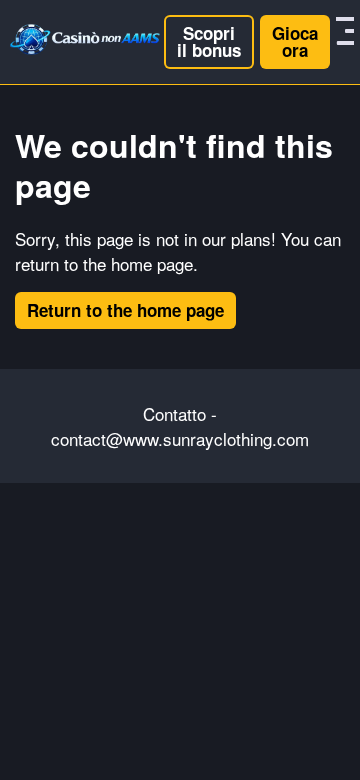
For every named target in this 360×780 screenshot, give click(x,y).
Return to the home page (125, 310)
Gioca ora (295, 41)
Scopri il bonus (209, 41)
